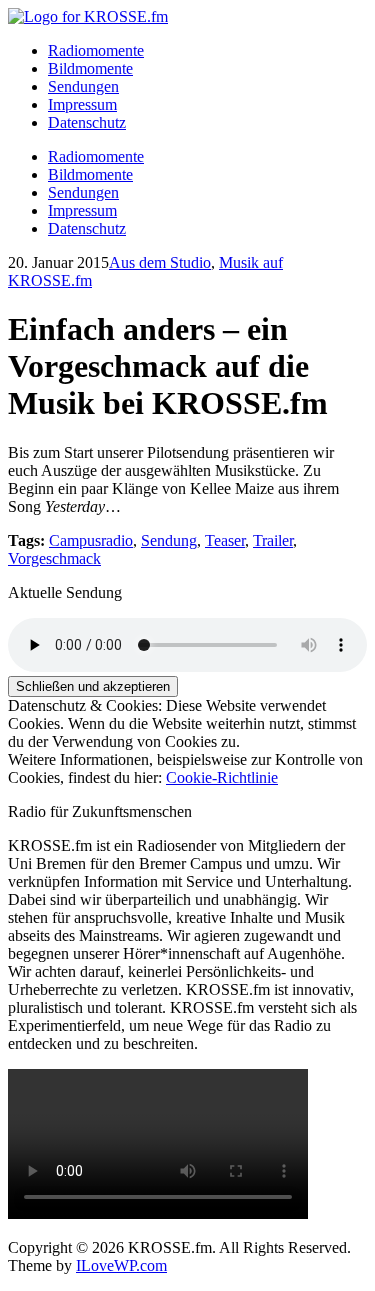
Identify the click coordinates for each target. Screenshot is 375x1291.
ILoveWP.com (121, 1265)
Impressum (82, 104)
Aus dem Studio (160, 262)
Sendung (169, 540)
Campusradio (91, 540)
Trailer (273, 540)
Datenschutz (87, 122)
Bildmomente (90, 68)
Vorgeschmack (54, 558)
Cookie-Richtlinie (222, 777)
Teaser (225, 540)
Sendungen (83, 86)
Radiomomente (96, 50)
